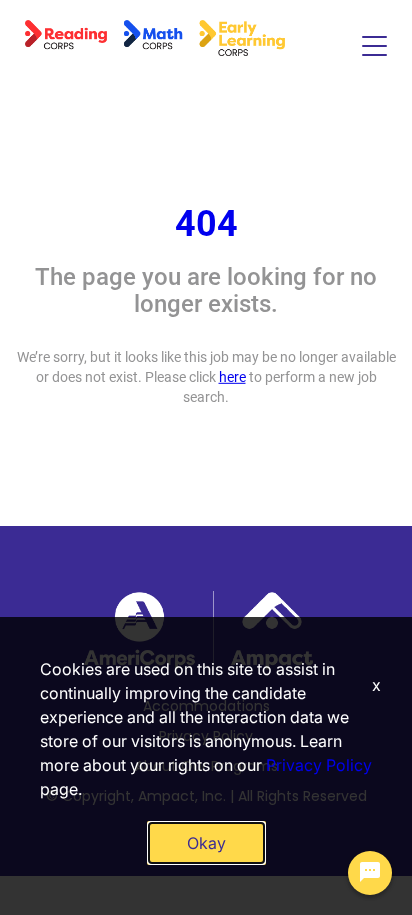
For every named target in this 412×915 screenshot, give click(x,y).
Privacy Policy (319, 765)
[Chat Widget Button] (370, 873)
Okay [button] (206, 843)
